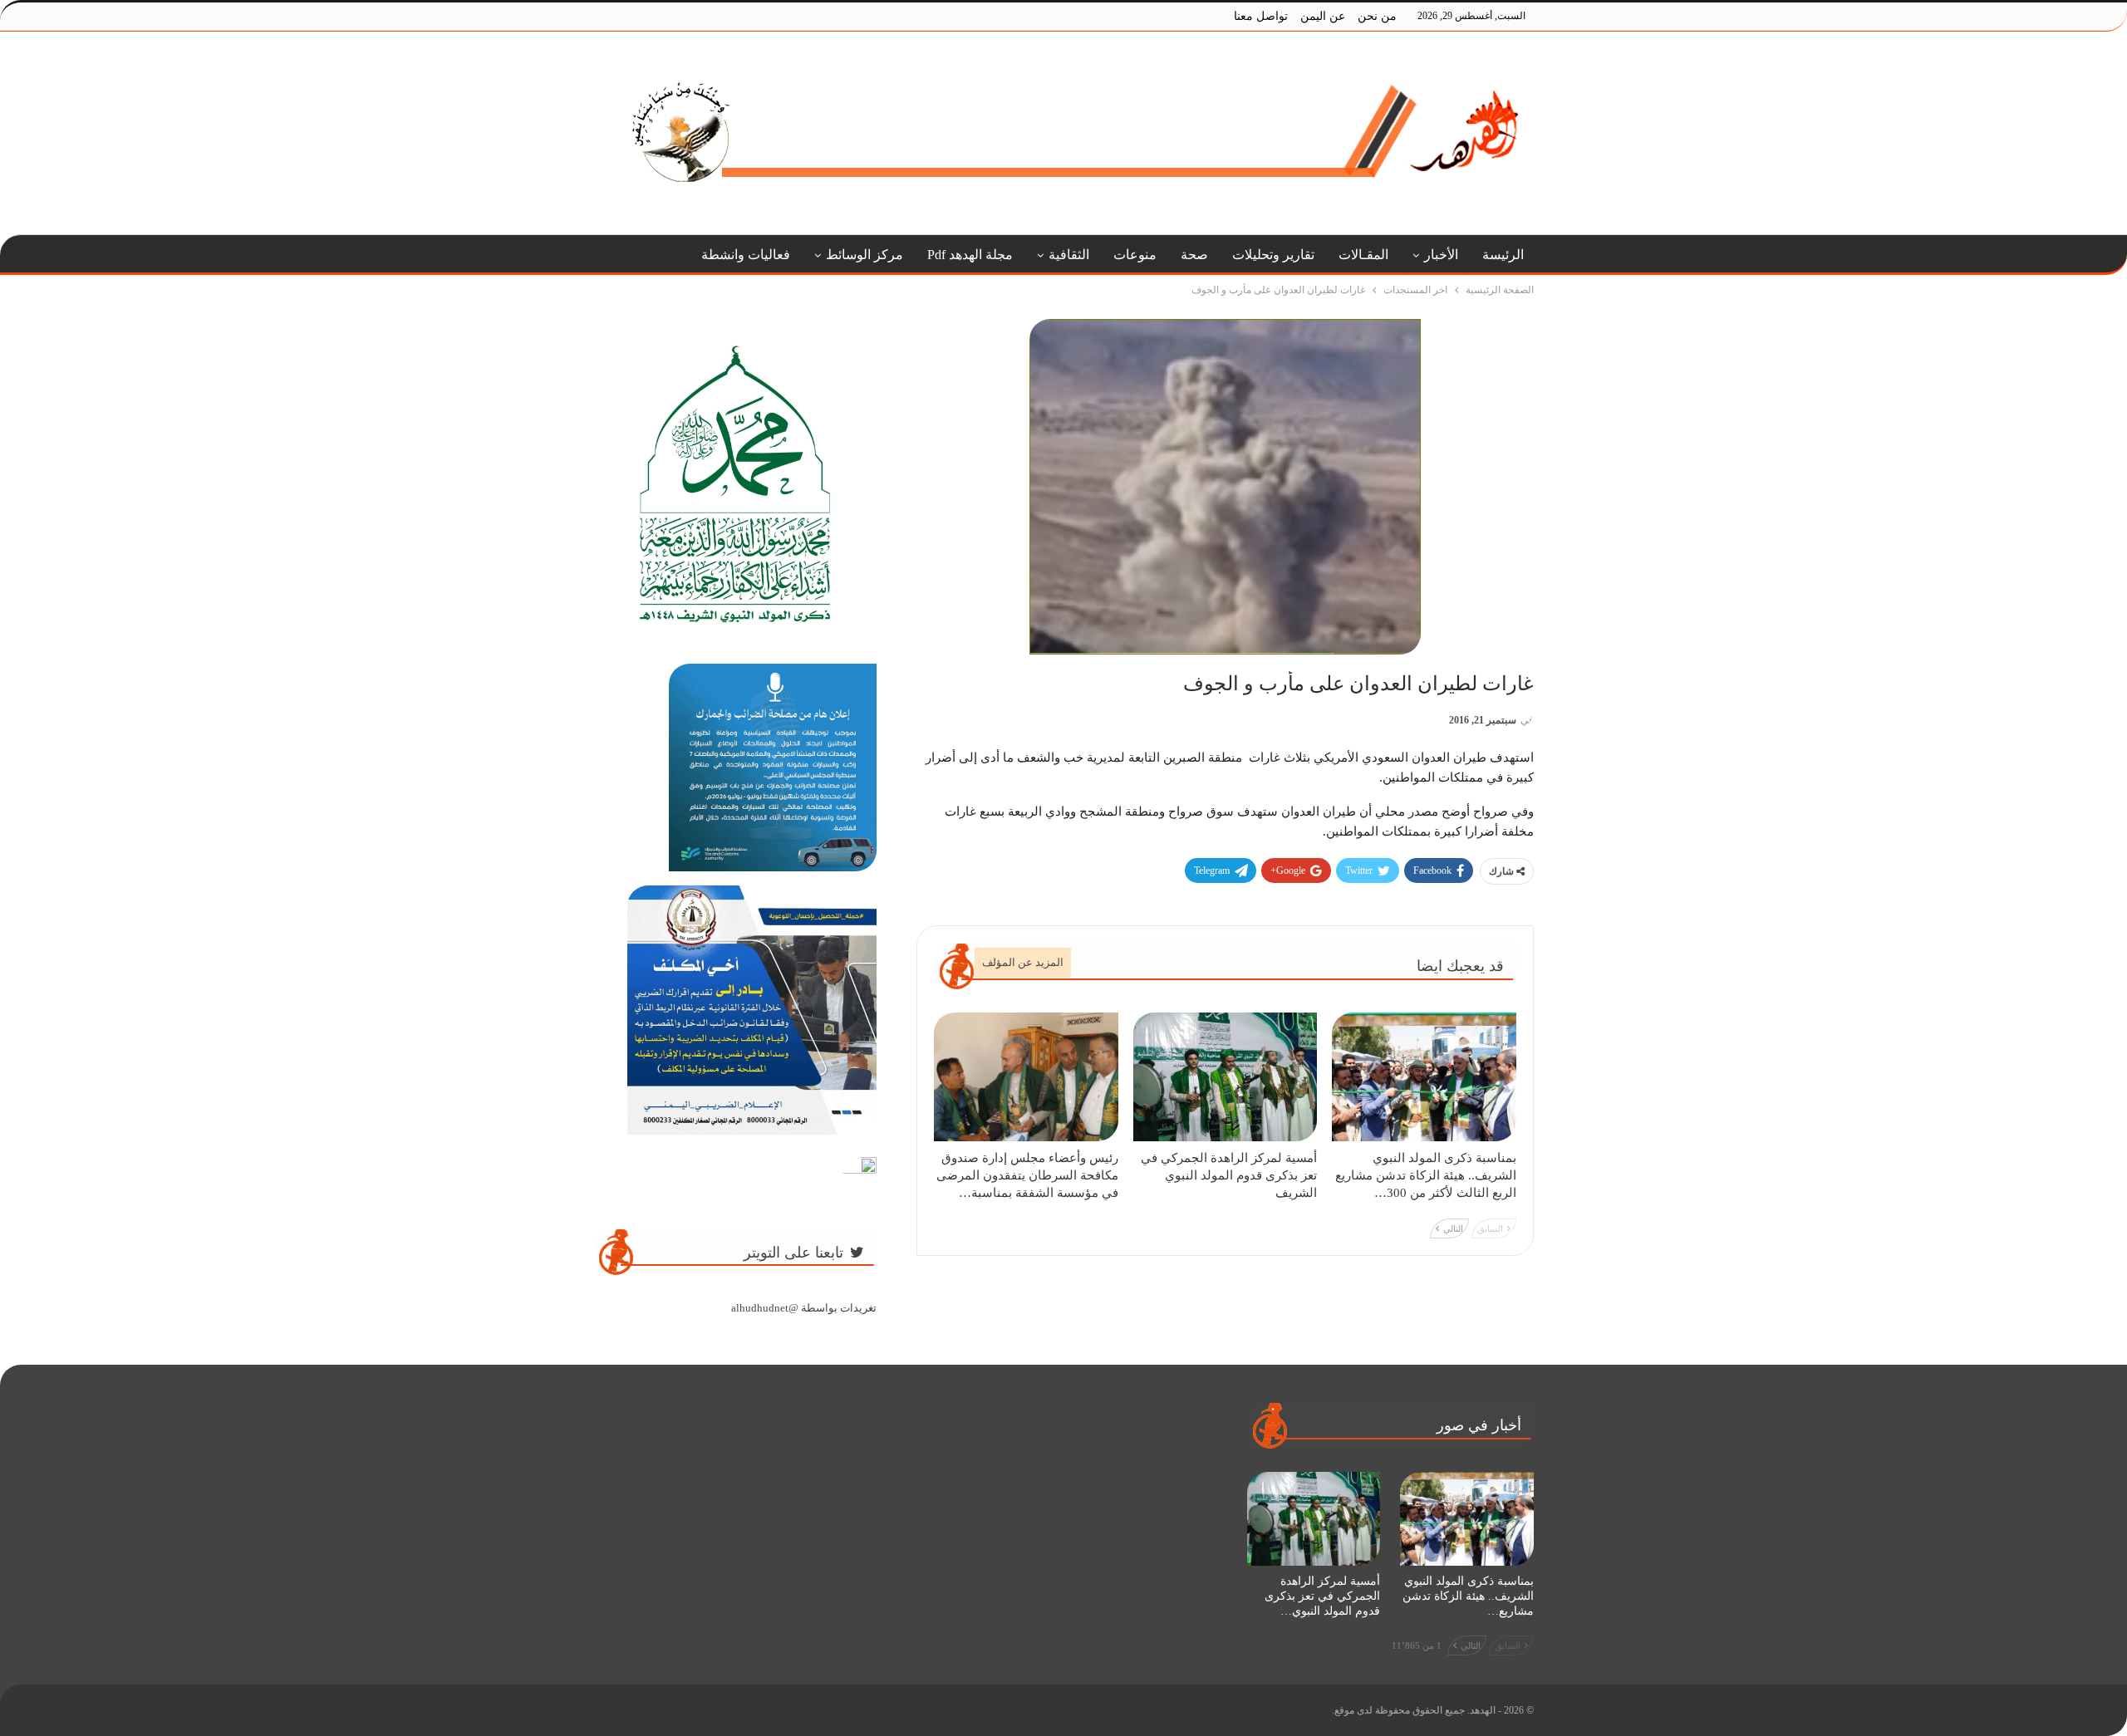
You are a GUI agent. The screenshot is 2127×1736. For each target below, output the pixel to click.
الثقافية (1069, 255)
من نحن (1377, 16)
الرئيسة (1503, 255)
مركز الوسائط (865, 255)
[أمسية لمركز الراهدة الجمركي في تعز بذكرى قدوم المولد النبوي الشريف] (1226, 1077)
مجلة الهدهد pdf (970, 255)
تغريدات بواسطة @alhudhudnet (804, 1308)
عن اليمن (1323, 16)
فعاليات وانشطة (746, 255)
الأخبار (1441, 255)
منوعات (1135, 255)
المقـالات (1363, 255)
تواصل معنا (1261, 16)
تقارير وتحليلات (1273, 255)
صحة (1194, 255)
